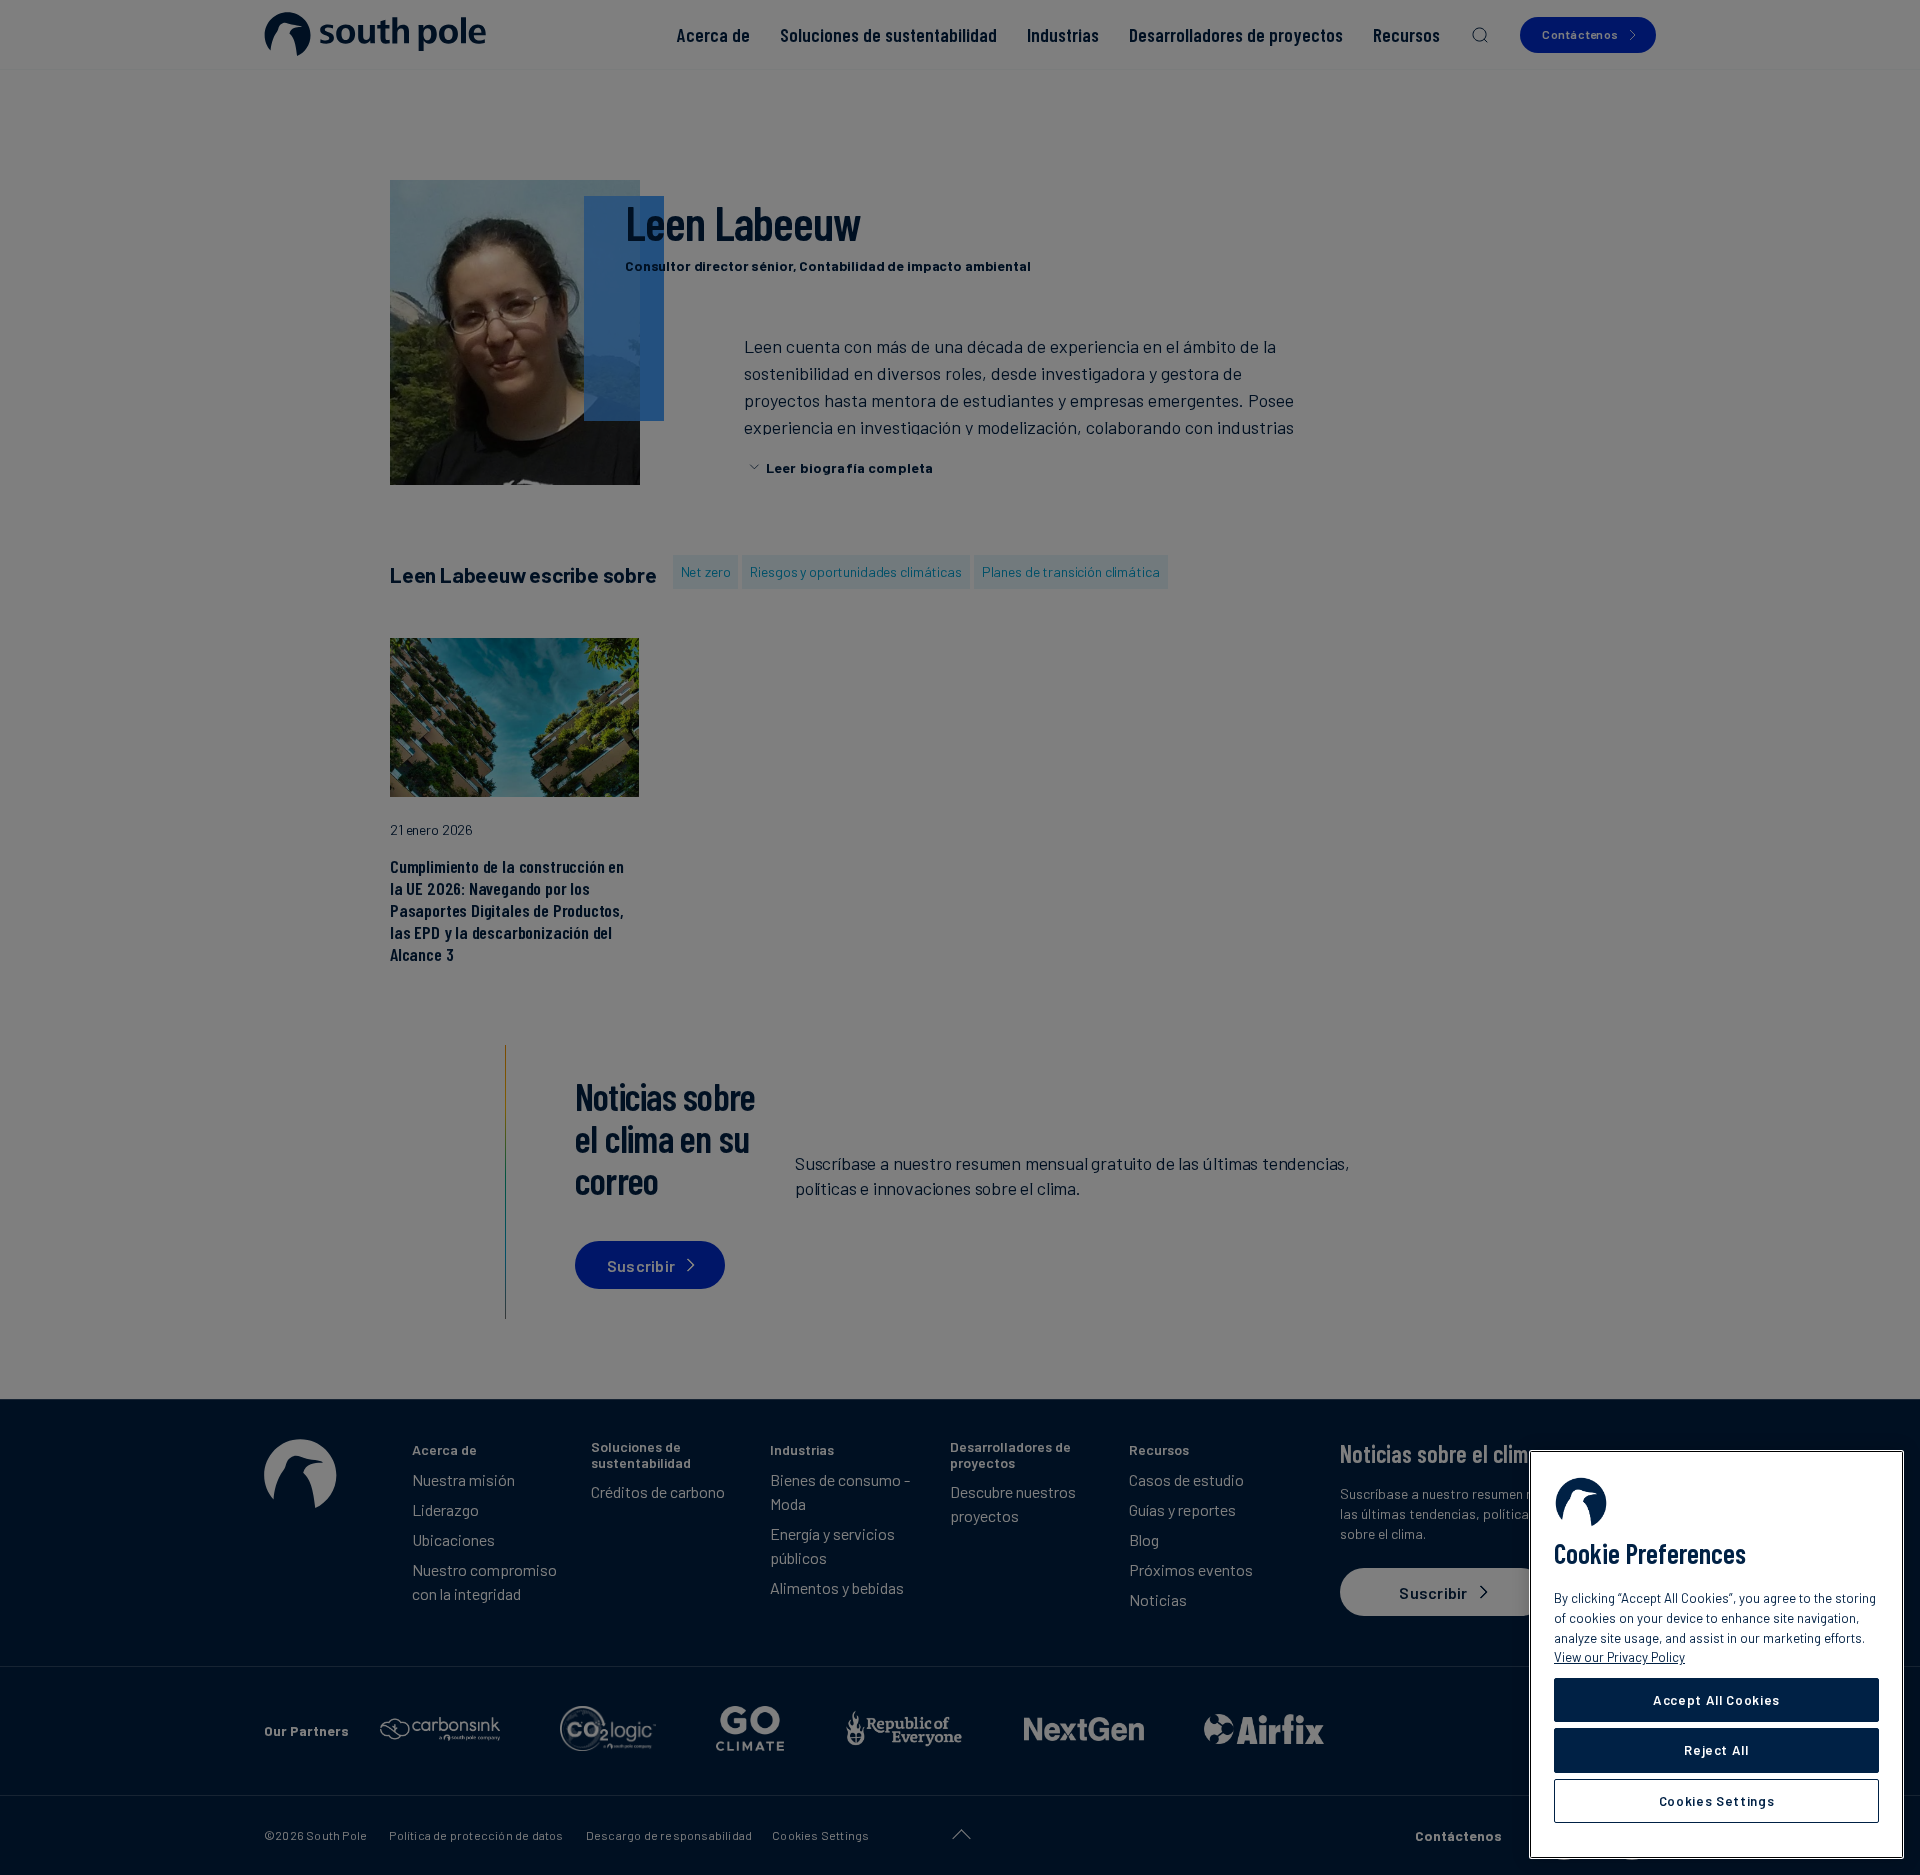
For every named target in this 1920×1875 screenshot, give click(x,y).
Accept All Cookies (1716, 1700)
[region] (1716, 1654)
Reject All (1716, 1750)
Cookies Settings (1717, 1801)
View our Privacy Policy (1619, 1657)
